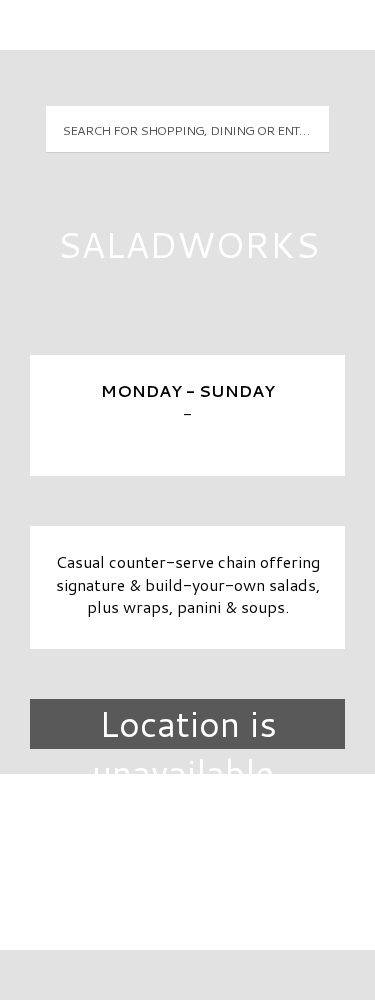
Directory (188, 823)
